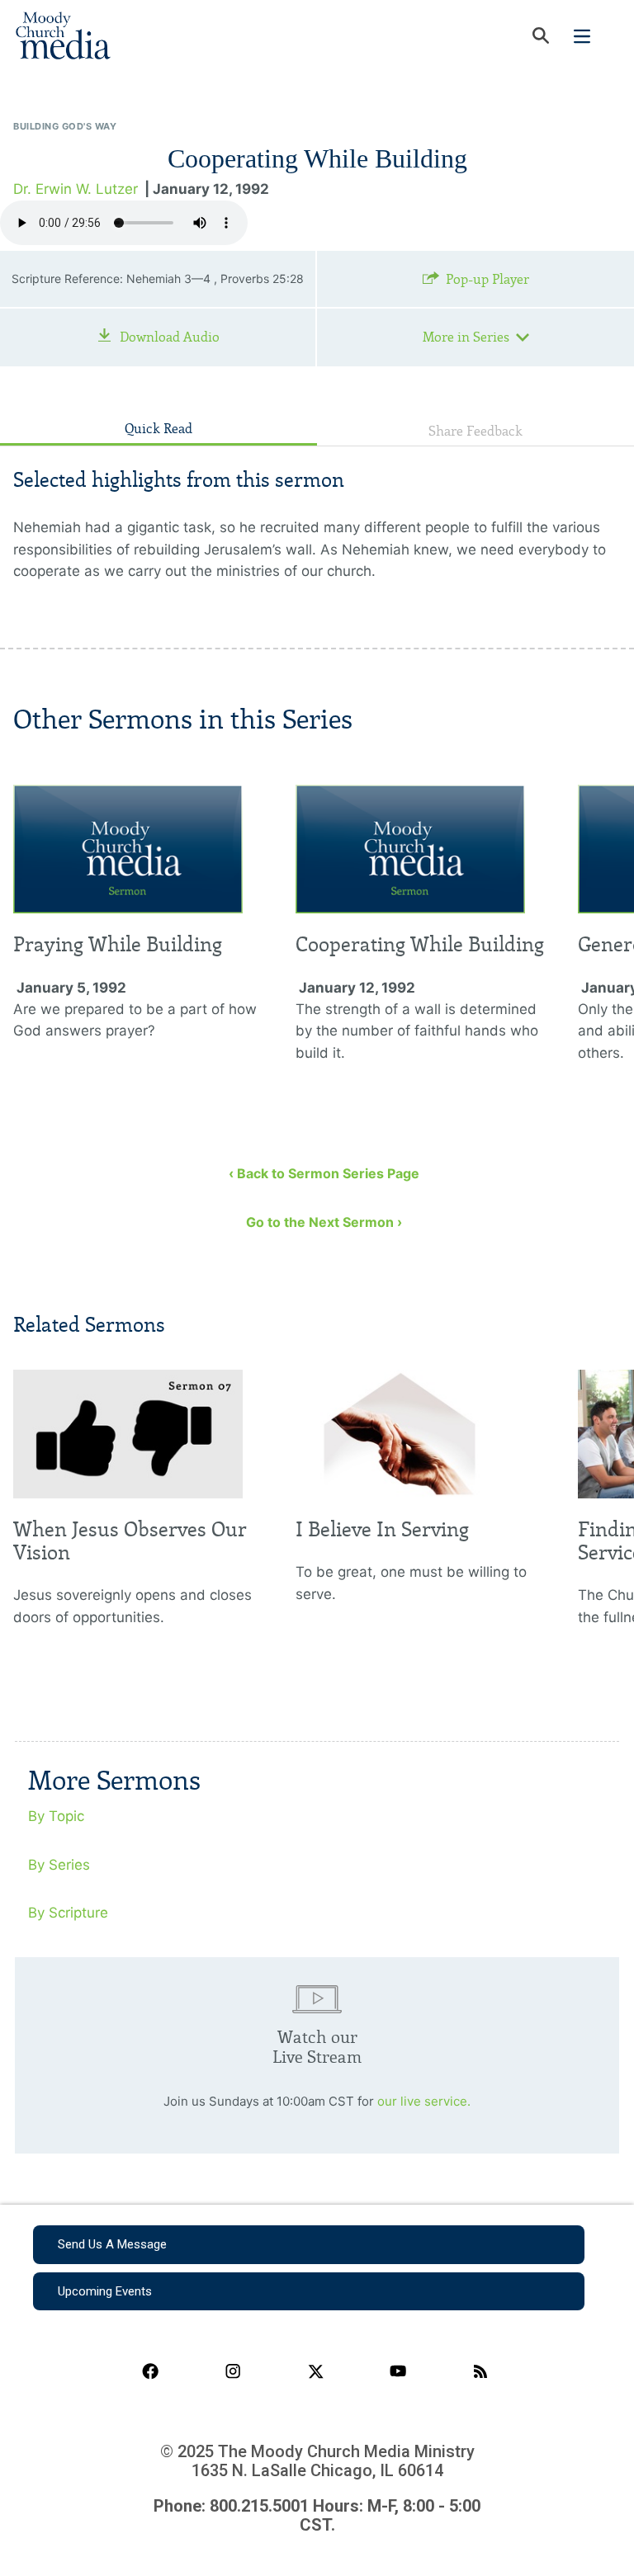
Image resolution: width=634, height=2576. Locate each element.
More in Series (466, 337)
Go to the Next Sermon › (324, 1222)
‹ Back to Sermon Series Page (324, 1173)
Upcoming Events (105, 2291)
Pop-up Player (487, 279)
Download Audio (170, 337)
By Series (59, 1865)
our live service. (424, 2101)
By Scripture (68, 1913)
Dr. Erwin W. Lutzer (76, 189)
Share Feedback (475, 431)
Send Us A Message (112, 2244)
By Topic (56, 1816)
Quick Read (158, 429)
